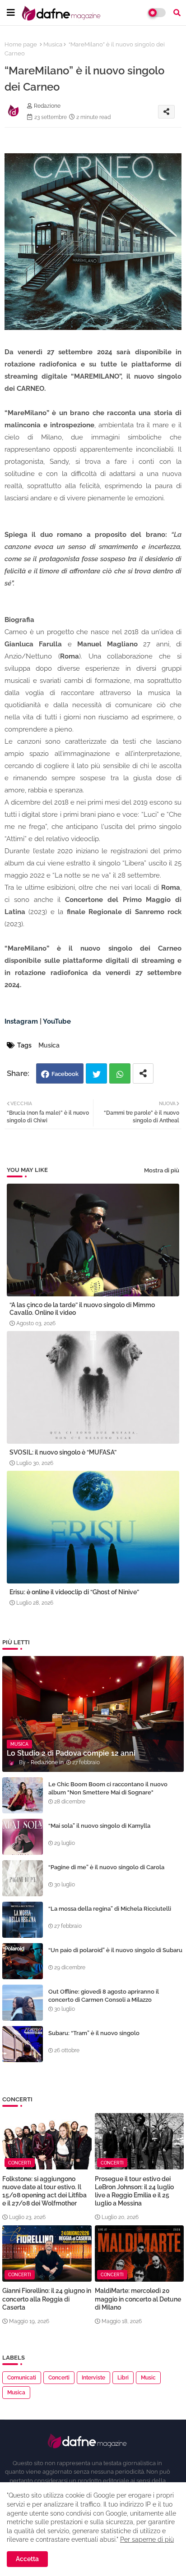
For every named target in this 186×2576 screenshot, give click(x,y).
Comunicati (22, 2378)
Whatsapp (120, 1073)
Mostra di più (162, 1170)
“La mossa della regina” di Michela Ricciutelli (110, 1909)
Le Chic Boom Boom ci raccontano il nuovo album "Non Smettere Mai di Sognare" (108, 1788)
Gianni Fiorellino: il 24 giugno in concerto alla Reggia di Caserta (47, 2299)
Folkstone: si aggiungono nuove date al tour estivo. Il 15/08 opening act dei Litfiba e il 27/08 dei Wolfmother (44, 2191)
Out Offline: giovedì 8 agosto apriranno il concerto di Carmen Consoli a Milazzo (104, 1996)
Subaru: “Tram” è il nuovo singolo (94, 2033)
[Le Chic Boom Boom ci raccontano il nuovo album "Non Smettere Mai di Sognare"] (23, 1795)
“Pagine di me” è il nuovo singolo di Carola (106, 1867)
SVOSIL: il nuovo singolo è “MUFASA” (63, 1452)
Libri (123, 2378)
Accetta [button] (27, 2559)
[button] (177, 13)
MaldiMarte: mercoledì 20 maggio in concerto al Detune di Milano (138, 2299)
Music (148, 2378)
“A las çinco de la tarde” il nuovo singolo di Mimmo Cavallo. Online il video (82, 1309)
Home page (21, 44)
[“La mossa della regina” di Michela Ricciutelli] (23, 1920)
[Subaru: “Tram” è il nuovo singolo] (23, 2044)
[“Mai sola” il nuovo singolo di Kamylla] (23, 1837)
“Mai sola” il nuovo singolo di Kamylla (99, 1826)
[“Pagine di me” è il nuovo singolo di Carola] (23, 1878)
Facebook (65, 1074)
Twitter (96, 1073)
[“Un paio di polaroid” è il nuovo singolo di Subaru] (23, 1961)
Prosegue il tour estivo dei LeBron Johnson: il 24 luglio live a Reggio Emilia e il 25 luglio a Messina (134, 2191)
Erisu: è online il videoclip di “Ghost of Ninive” (74, 1592)
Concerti (59, 2378)
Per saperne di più (147, 2539)
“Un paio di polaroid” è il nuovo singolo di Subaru (115, 1950)
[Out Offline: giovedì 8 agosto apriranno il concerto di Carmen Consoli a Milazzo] (23, 2003)
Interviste (93, 2378)
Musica (53, 44)
